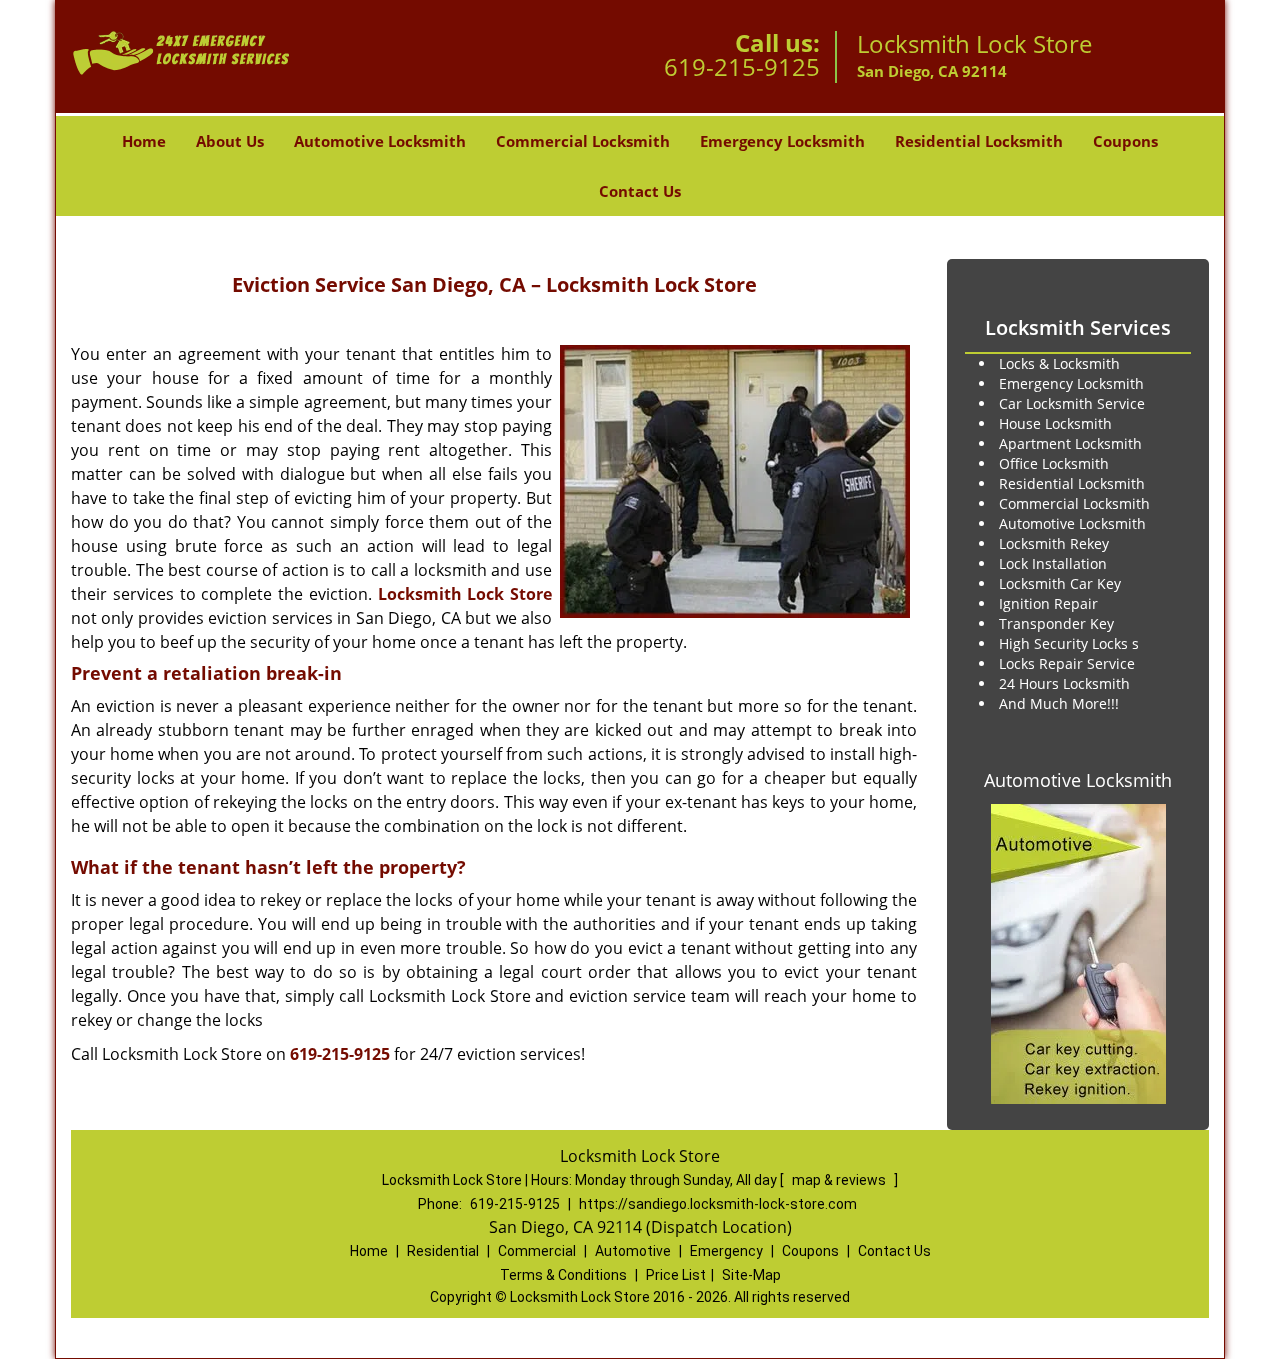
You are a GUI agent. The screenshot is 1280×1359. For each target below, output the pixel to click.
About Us (230, 141)
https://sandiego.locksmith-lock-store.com (718, 1204)
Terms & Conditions (563, 1275)
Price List (676, 1275)
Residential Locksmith (979, 141)
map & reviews (840, 1180)
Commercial (537, 1251)
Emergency (726, 1251)
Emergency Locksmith (782, 141)
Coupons (1125, 141)
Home (144, 141)
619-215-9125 (742, 66)
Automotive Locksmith (380, 141)
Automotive (633, 1251)
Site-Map (751, 1275)
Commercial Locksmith (583, 141)
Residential (443, 1251)
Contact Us (640, 191)
